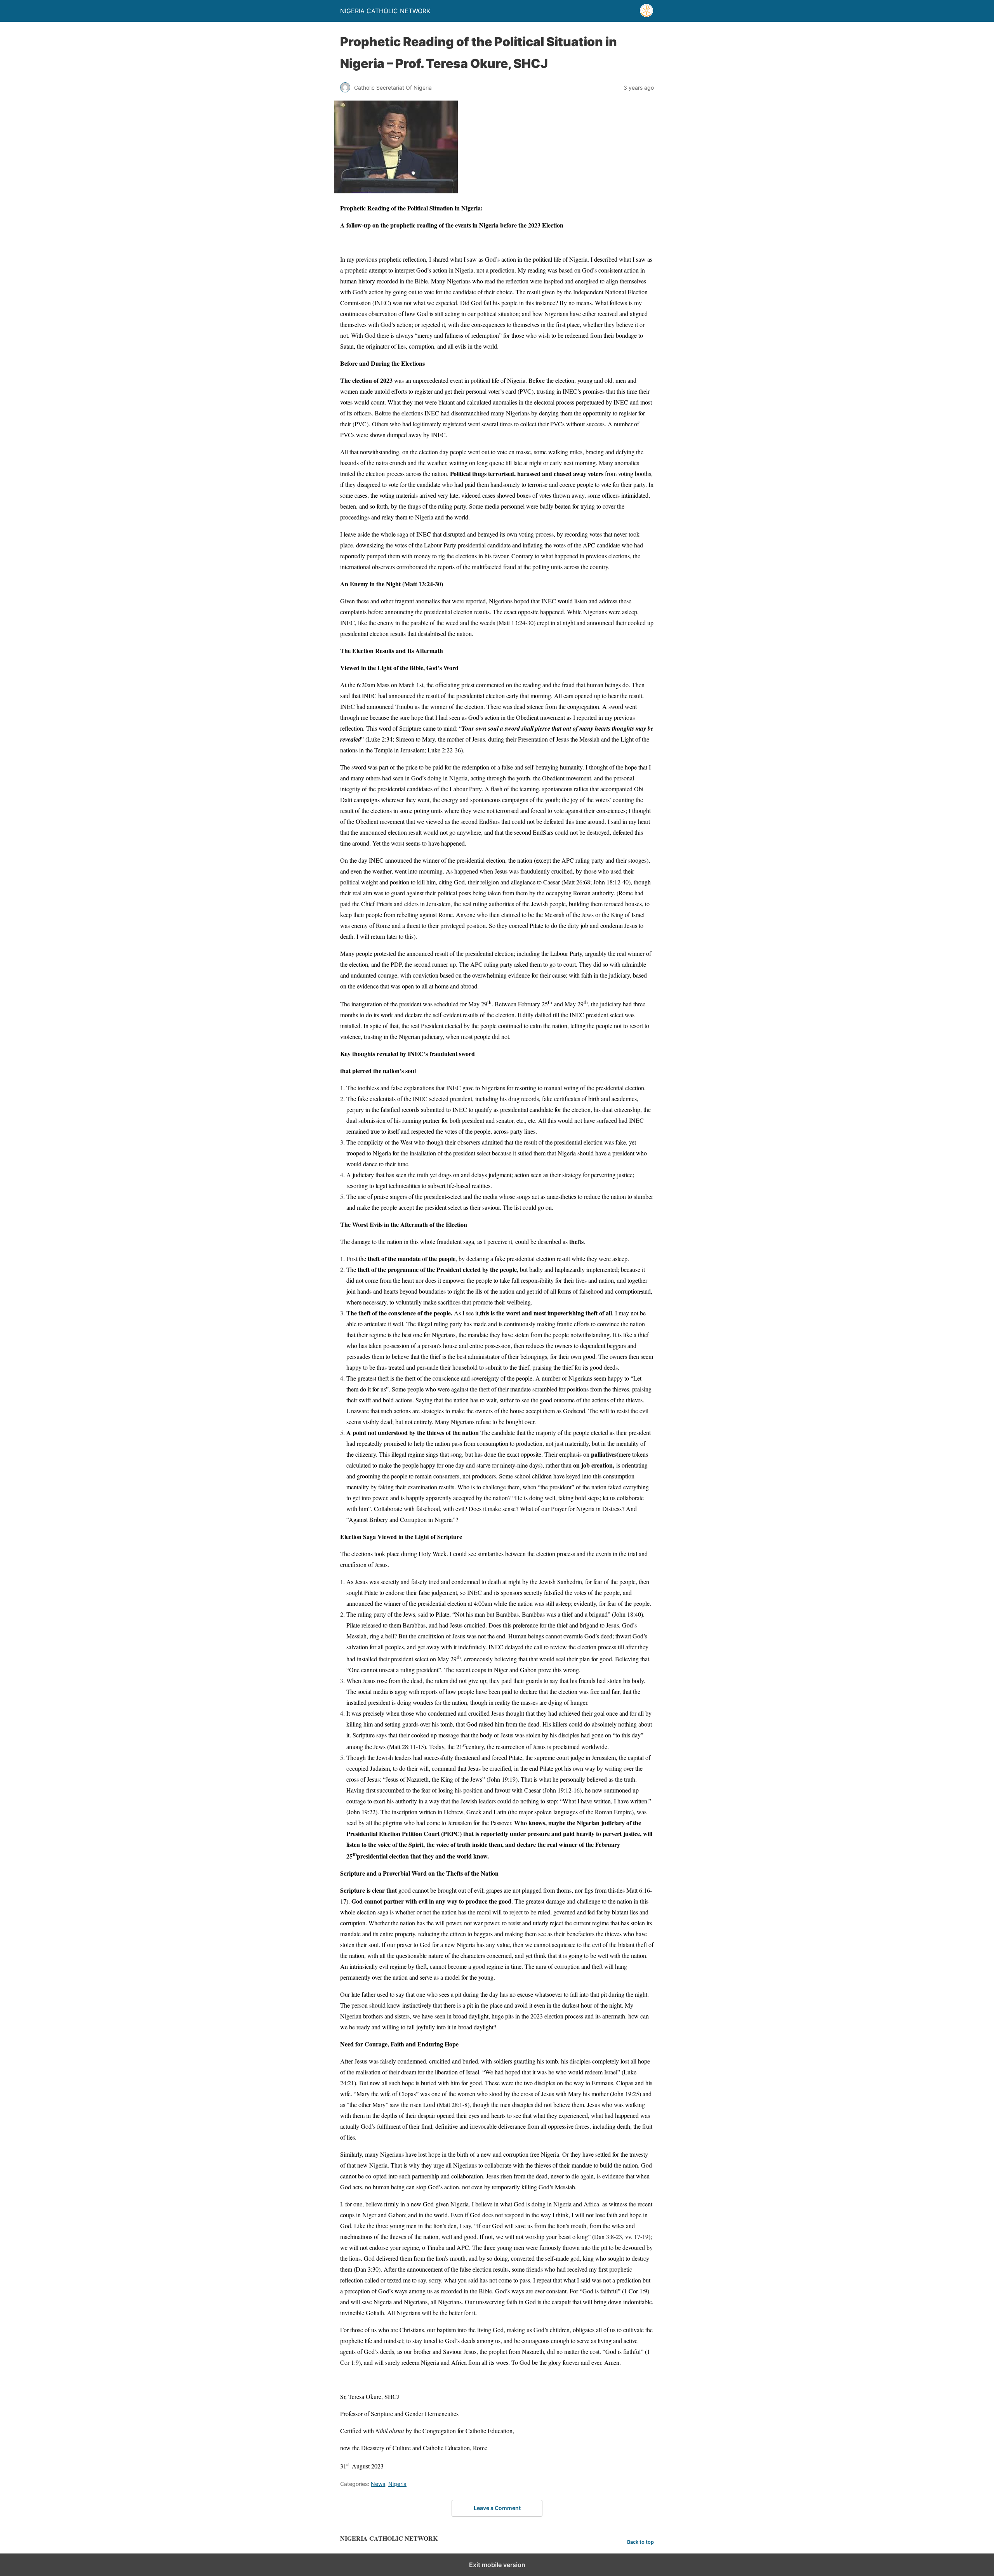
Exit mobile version (497, 2565)
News (378, 2484)
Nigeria (397, 2484)
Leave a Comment (497, 2508)
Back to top (640, 2542)
